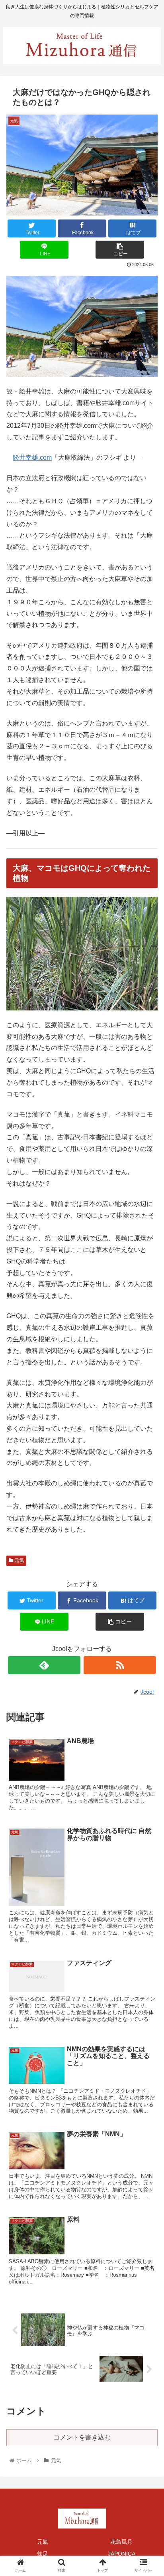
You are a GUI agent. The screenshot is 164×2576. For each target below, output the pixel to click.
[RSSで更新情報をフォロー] (120, 1665)
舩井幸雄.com (32, 458)
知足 (43, 2554)
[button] (147, 1402)
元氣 (19, 1560)
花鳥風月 (121, 2542)
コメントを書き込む (82, 2437)
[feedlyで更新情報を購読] (44, 1665)
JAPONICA (122, 2554)
